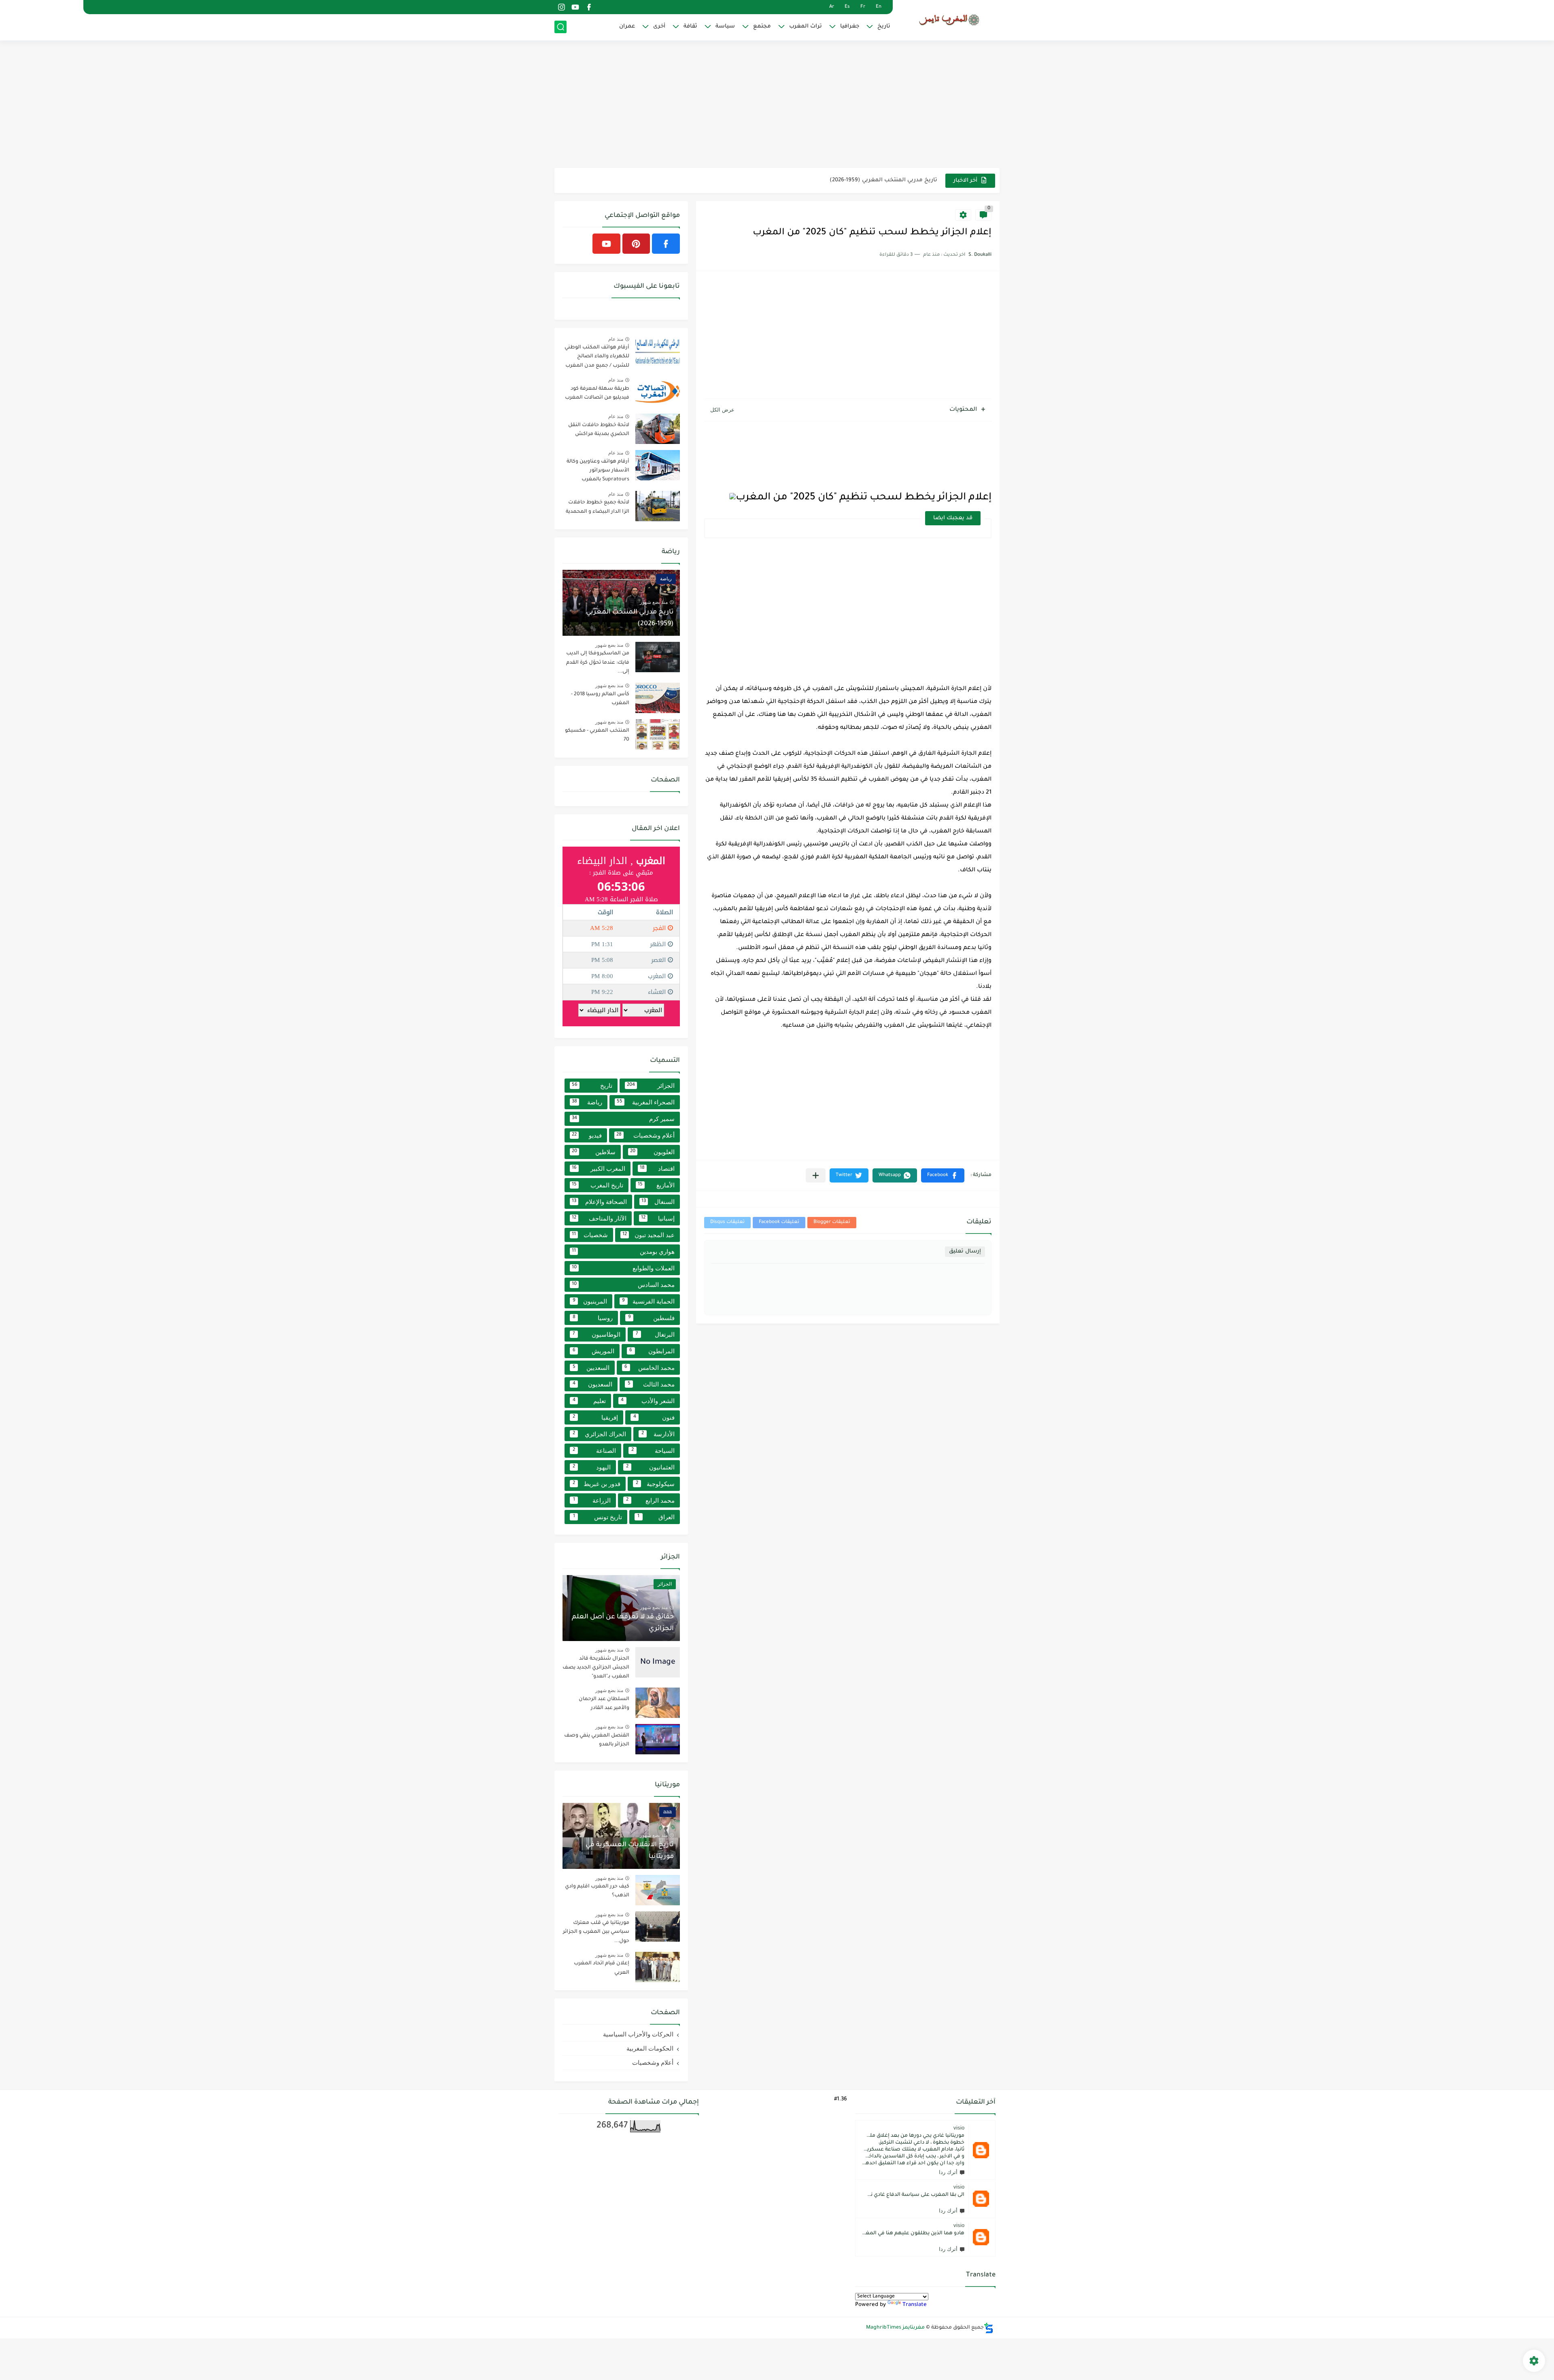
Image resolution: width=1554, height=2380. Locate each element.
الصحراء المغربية (646, 1102)
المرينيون (590, 1301)
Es (847, 7)
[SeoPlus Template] (989, 2328)
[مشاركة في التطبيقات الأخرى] (816, 1175)
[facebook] (589, 7)
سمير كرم (623, 1119)
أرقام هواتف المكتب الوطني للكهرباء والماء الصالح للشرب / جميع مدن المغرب (597, 357)
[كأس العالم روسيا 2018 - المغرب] (658, 698)
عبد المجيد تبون (649, 1235)
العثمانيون (651, 1467)
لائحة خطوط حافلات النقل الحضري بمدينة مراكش (599, 430)
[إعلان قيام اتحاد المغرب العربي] (658, 1967)
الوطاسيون (597, 1334)
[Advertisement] (777, 105)
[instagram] (561, 7)
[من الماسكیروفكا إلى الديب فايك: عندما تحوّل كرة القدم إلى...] (658, 657)
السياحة (653, 1451)
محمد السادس (623, 1285)
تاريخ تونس (598, 1517)
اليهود (592, 1467)
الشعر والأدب (648, 1401)
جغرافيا (850, 27)
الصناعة (594, 1451)
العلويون (652, 1152)
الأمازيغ (656, 1185)
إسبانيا (658, 1218)
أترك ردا (948, 2172)
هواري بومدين (623, 1252)
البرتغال (655, 1334)
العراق (656, 1517)
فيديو (587, 1135)
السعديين (591, 1368)
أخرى (659, 27)
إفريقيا (595, 1417)
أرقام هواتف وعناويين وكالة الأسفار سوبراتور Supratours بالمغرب (598, 471)
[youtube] (575, 7)
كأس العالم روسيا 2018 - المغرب (895, 187)
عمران (627, 27)
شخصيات (590, 1235)
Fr (863, 7)
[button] (943, 1175)
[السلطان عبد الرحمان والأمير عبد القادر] (658, 1703)
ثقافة (690, 27)
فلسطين (652, 1318)
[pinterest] (636, 244)
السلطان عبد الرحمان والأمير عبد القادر (604, 1704)
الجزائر (651, 1086)
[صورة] (658, 351)
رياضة (587, 1102)
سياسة (725, 27)
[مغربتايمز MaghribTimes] (949, 20)
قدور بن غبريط (597, 1484)
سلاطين (594, 1152)
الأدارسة (658, 1434)
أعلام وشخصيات (646, 1135)
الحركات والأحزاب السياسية (638, 2034)
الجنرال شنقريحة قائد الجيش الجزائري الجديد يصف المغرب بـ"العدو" (596, 1668)
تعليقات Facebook (779, 1222)
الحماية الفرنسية (648, 1301)
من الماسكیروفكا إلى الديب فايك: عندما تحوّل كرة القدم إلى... (598, 663)
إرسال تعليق (965, 1252)
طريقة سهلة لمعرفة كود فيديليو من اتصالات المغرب (597, 393)
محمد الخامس (650, 1368)
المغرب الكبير (599, 1169)
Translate (915, 2305)
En (879, 7)
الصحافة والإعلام (599, 1202)
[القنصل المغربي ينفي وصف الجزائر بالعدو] (658, 1739)
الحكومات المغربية (650, 2048)
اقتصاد (657, 1169)
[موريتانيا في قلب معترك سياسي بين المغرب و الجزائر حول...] (658, 1927)
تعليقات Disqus (727, 1222)
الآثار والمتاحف (599, 1218)
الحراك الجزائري (599, 1434)
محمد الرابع (651, 1500)
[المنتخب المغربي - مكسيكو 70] (658, 734)
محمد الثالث (651, 1384)
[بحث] (560, 27)
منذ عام (616, 339)
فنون (654, 1417)
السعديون (593, 1384)
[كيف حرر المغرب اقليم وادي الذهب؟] (658, 1890)
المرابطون (652, 1351)
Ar (832, 7)
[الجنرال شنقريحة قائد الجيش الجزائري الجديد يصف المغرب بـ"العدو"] (658, 1662)
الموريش (593, 1351)
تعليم (589, 1401)
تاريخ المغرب (598, 1185)
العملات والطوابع (623, 1268)
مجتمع (762, 27)
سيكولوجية (655, 1484)
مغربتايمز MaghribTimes (895, 2328)
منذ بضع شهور (654, 602)
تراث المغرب (806, 27)
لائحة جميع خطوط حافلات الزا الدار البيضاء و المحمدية (598, 507)
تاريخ (884, 27)
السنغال (658, 1202)
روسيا (593, 1318)
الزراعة (592, 1500)
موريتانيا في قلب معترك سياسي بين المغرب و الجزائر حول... (596, 1932)
